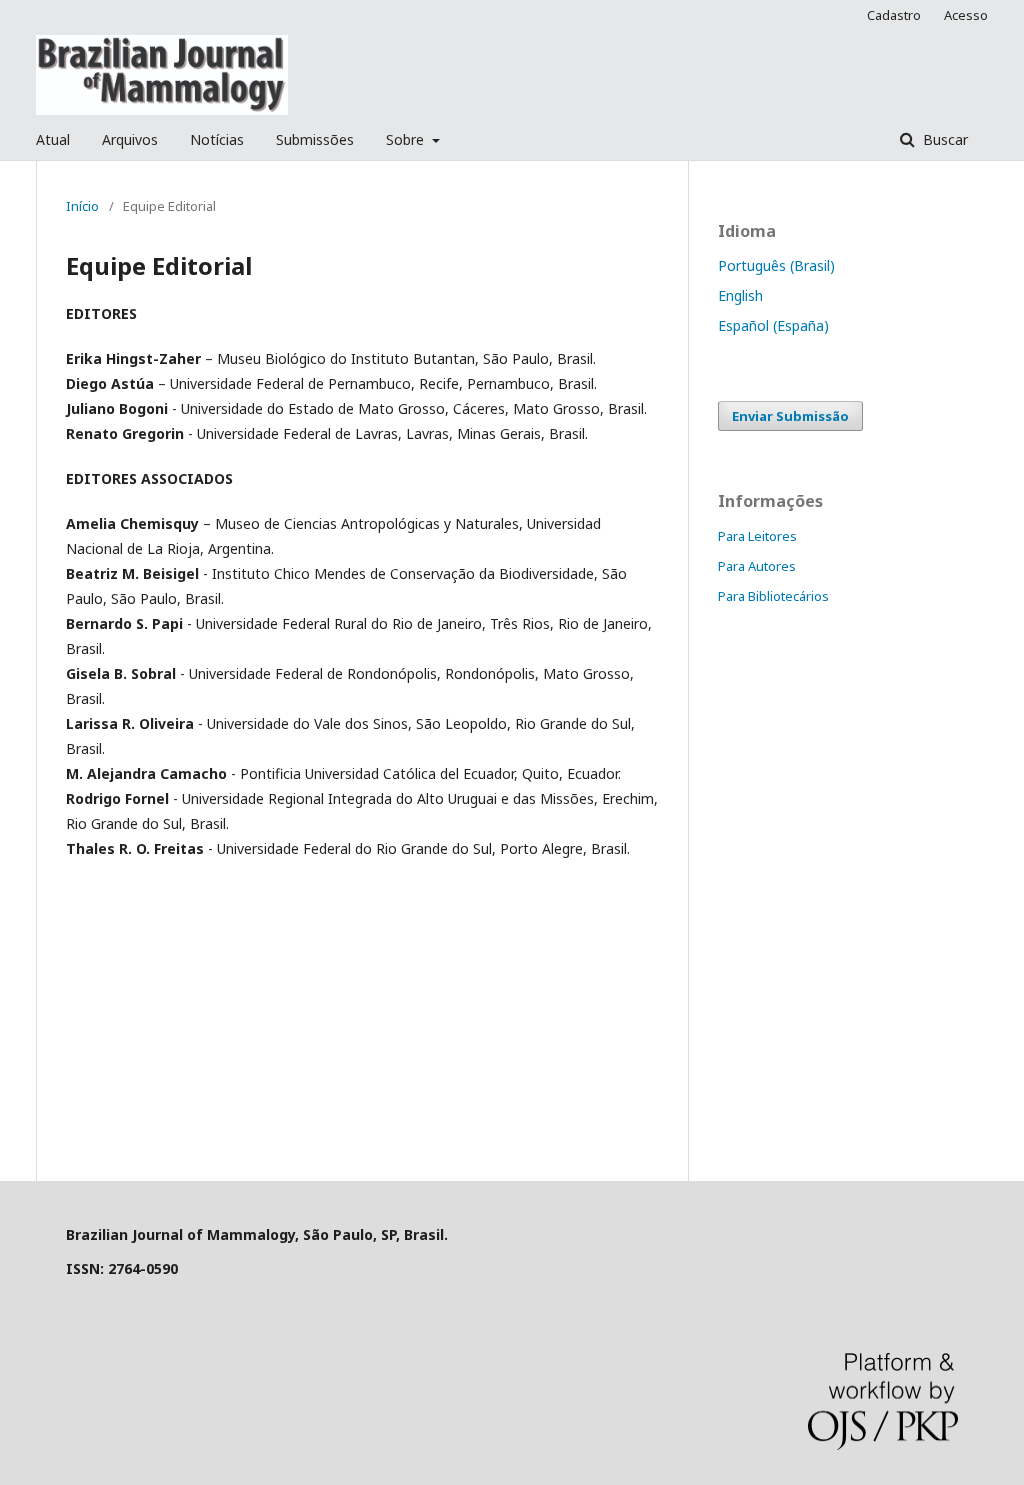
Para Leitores (757, 536)
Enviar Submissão (790, 416)
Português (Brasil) (776, 265)
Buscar (943, 139)
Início (82, 206)
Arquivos (130, 139)
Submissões (315, 139)
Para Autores (757, 566)
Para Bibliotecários (773, 596)
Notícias (217, 139)
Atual (53, 139)
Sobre (407, 139)
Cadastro (894, 15)
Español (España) (773, 325)
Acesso (966, 15)
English (740, 295)
